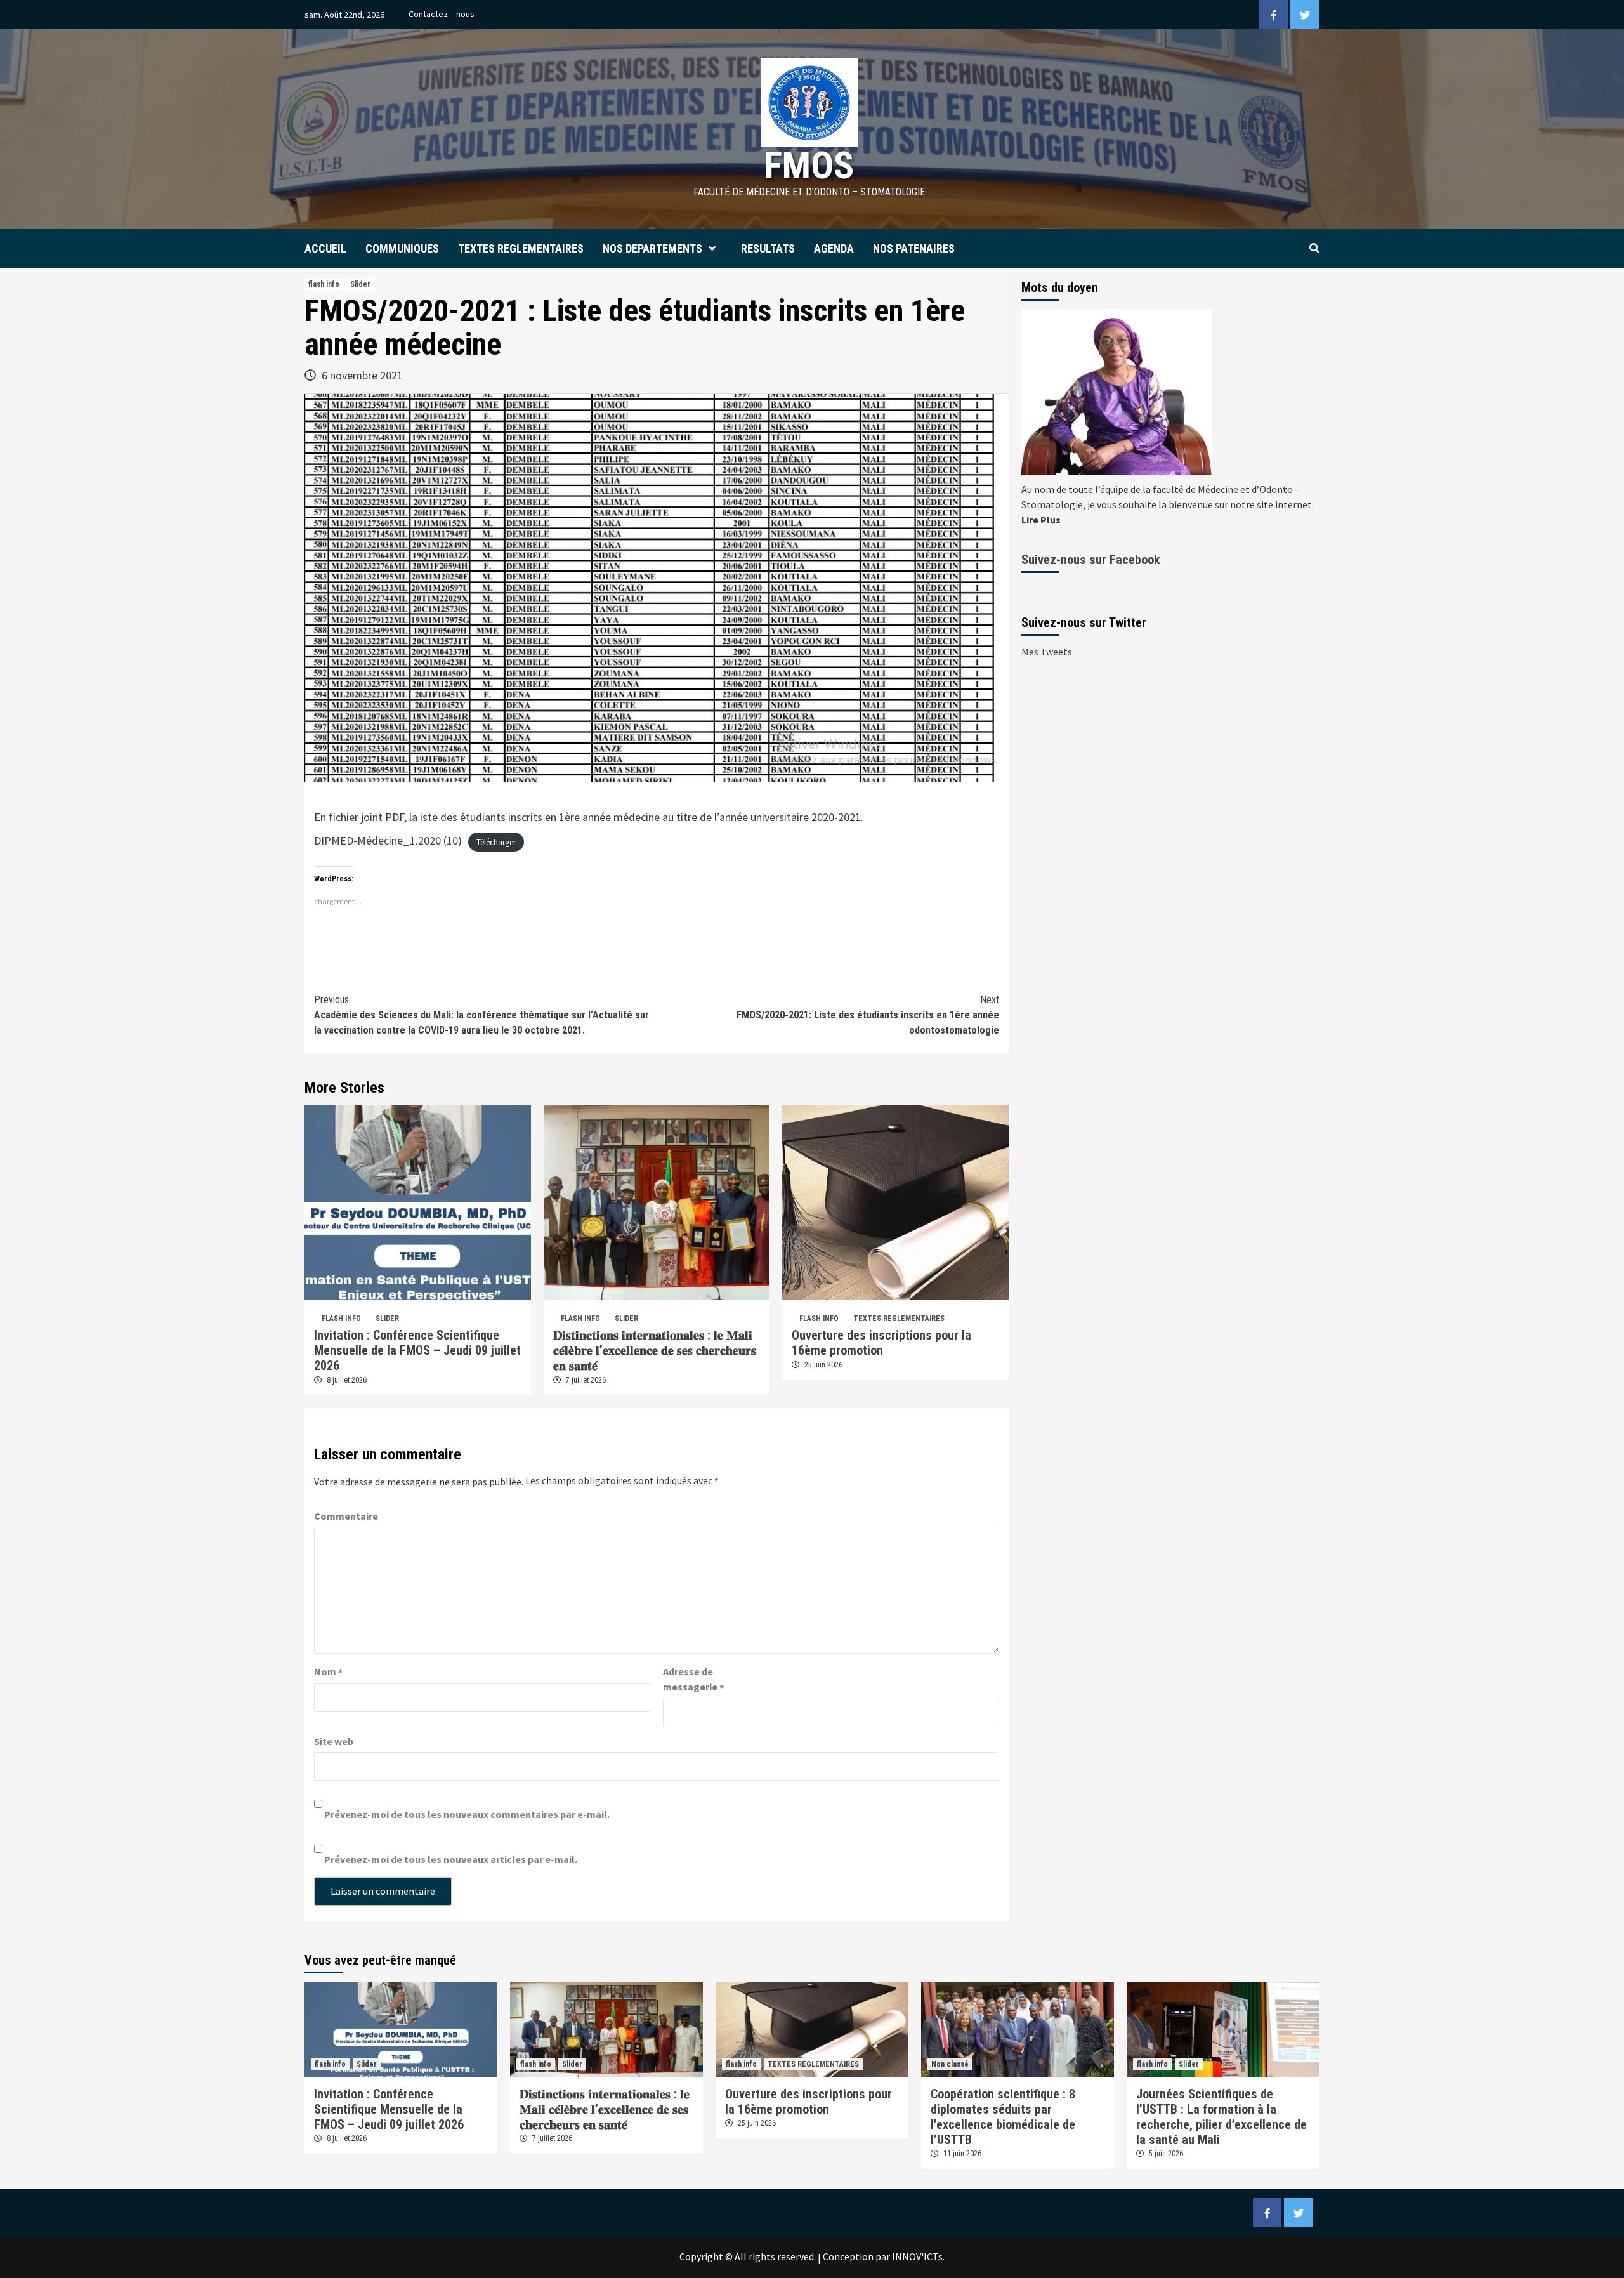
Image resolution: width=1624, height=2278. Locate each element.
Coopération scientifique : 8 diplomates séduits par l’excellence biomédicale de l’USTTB (1003, 2117)
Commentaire (346, 1516)
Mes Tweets (1047, 652)
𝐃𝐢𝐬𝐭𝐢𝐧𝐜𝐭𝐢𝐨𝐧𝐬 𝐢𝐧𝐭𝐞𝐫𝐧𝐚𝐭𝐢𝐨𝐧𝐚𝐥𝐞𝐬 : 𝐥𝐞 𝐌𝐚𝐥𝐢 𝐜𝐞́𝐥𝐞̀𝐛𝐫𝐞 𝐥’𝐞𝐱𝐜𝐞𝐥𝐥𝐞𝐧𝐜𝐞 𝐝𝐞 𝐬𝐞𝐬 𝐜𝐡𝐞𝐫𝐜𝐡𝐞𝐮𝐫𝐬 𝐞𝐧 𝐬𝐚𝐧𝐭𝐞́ (655, 1350)
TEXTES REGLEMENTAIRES (521, 248)
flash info (324, 284)
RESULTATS (768, 248)
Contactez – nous (442, 14)
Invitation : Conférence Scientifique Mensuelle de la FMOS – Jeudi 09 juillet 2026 (417, 1350)
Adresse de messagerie (693, 1680)
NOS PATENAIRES (914, 248)
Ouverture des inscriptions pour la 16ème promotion (881, 1343)
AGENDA (834, 248)
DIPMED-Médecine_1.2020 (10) (388, 840)
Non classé (950, 2064)
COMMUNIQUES (402, 248)
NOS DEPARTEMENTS (652, 248)
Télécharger (496, 842)
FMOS (809, 165)
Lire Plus (1041, 520)
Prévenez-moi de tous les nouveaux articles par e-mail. (451, 1859)
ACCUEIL (325, 248)
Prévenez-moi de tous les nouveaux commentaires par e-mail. (467, 1814)
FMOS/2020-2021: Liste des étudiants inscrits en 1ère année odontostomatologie (868, 1015)
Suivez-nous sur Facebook (1091, 560)
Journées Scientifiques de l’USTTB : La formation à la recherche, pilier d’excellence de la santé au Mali (1221, 2117)
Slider (360, 284)
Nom (328, 1672)
